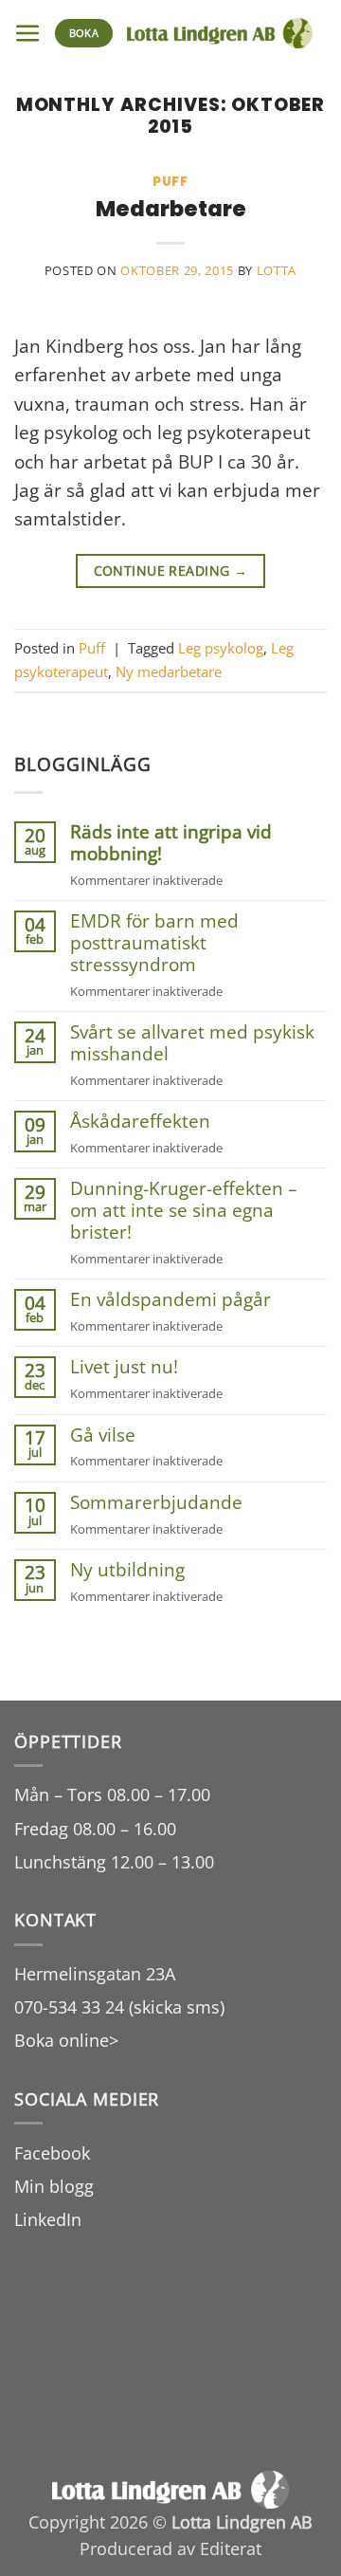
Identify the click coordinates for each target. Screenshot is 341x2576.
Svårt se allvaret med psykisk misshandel (192, 1043)
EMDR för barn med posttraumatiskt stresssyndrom (154, 943)
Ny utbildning (127, 1570)
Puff (170, 182)
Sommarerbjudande (156, 1503)
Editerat (231, 2548)
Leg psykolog (221, 648)
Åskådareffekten (140, 1122)
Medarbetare (171, 209)
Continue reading (171, 570)
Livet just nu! (124, 1367)
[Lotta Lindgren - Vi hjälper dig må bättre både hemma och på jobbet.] (220, 33)
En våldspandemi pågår (170, 1300)
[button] (28, 34)
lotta (277, 270)
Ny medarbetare (169, 672)
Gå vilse (103, 1435)
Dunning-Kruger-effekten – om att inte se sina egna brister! (184, 1211)
